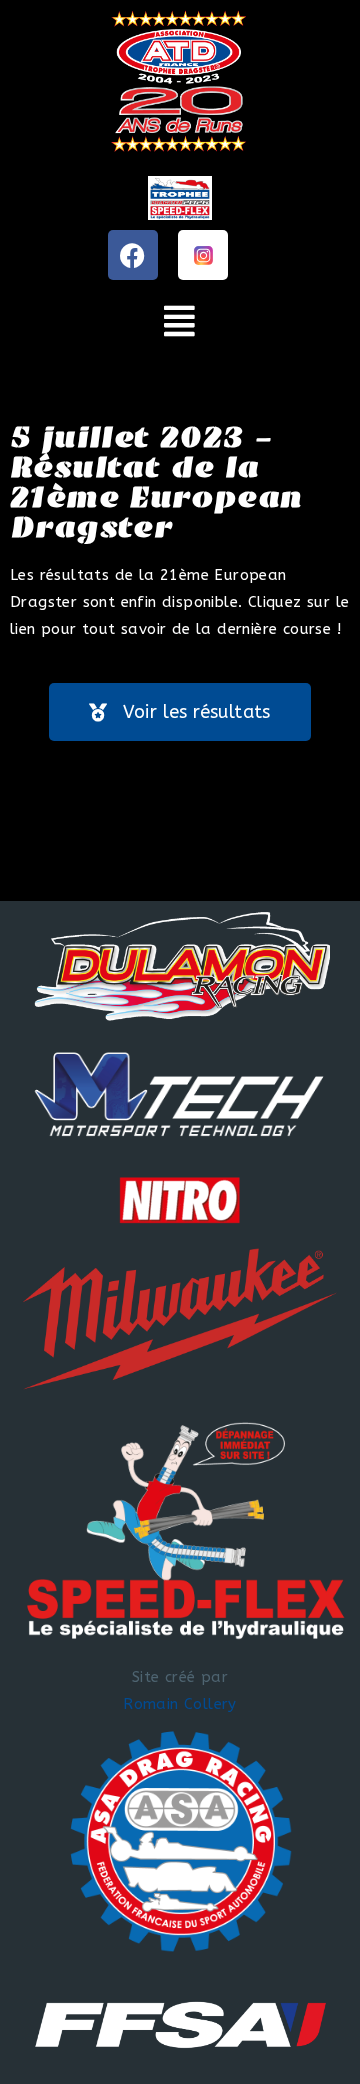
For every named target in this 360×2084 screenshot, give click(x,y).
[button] (180, 321)
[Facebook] (133, 255)
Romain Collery (180, 1704)
